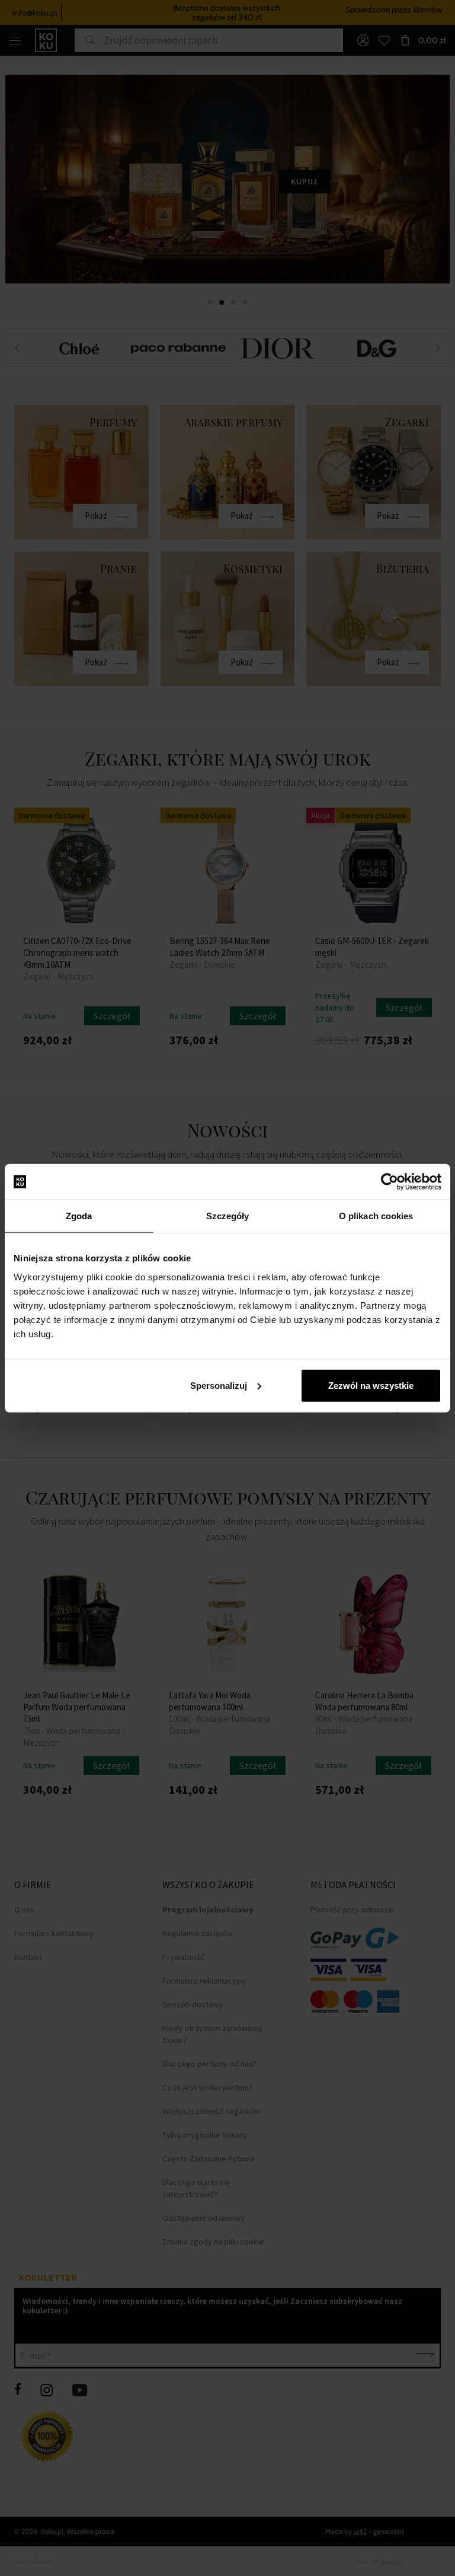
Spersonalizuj (219, 1385)
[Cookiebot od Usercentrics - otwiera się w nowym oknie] (390, 1182)
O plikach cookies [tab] (376, 1216)
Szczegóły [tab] (228, 1216)
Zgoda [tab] (79, 1216)
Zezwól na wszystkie (371, 1385)
